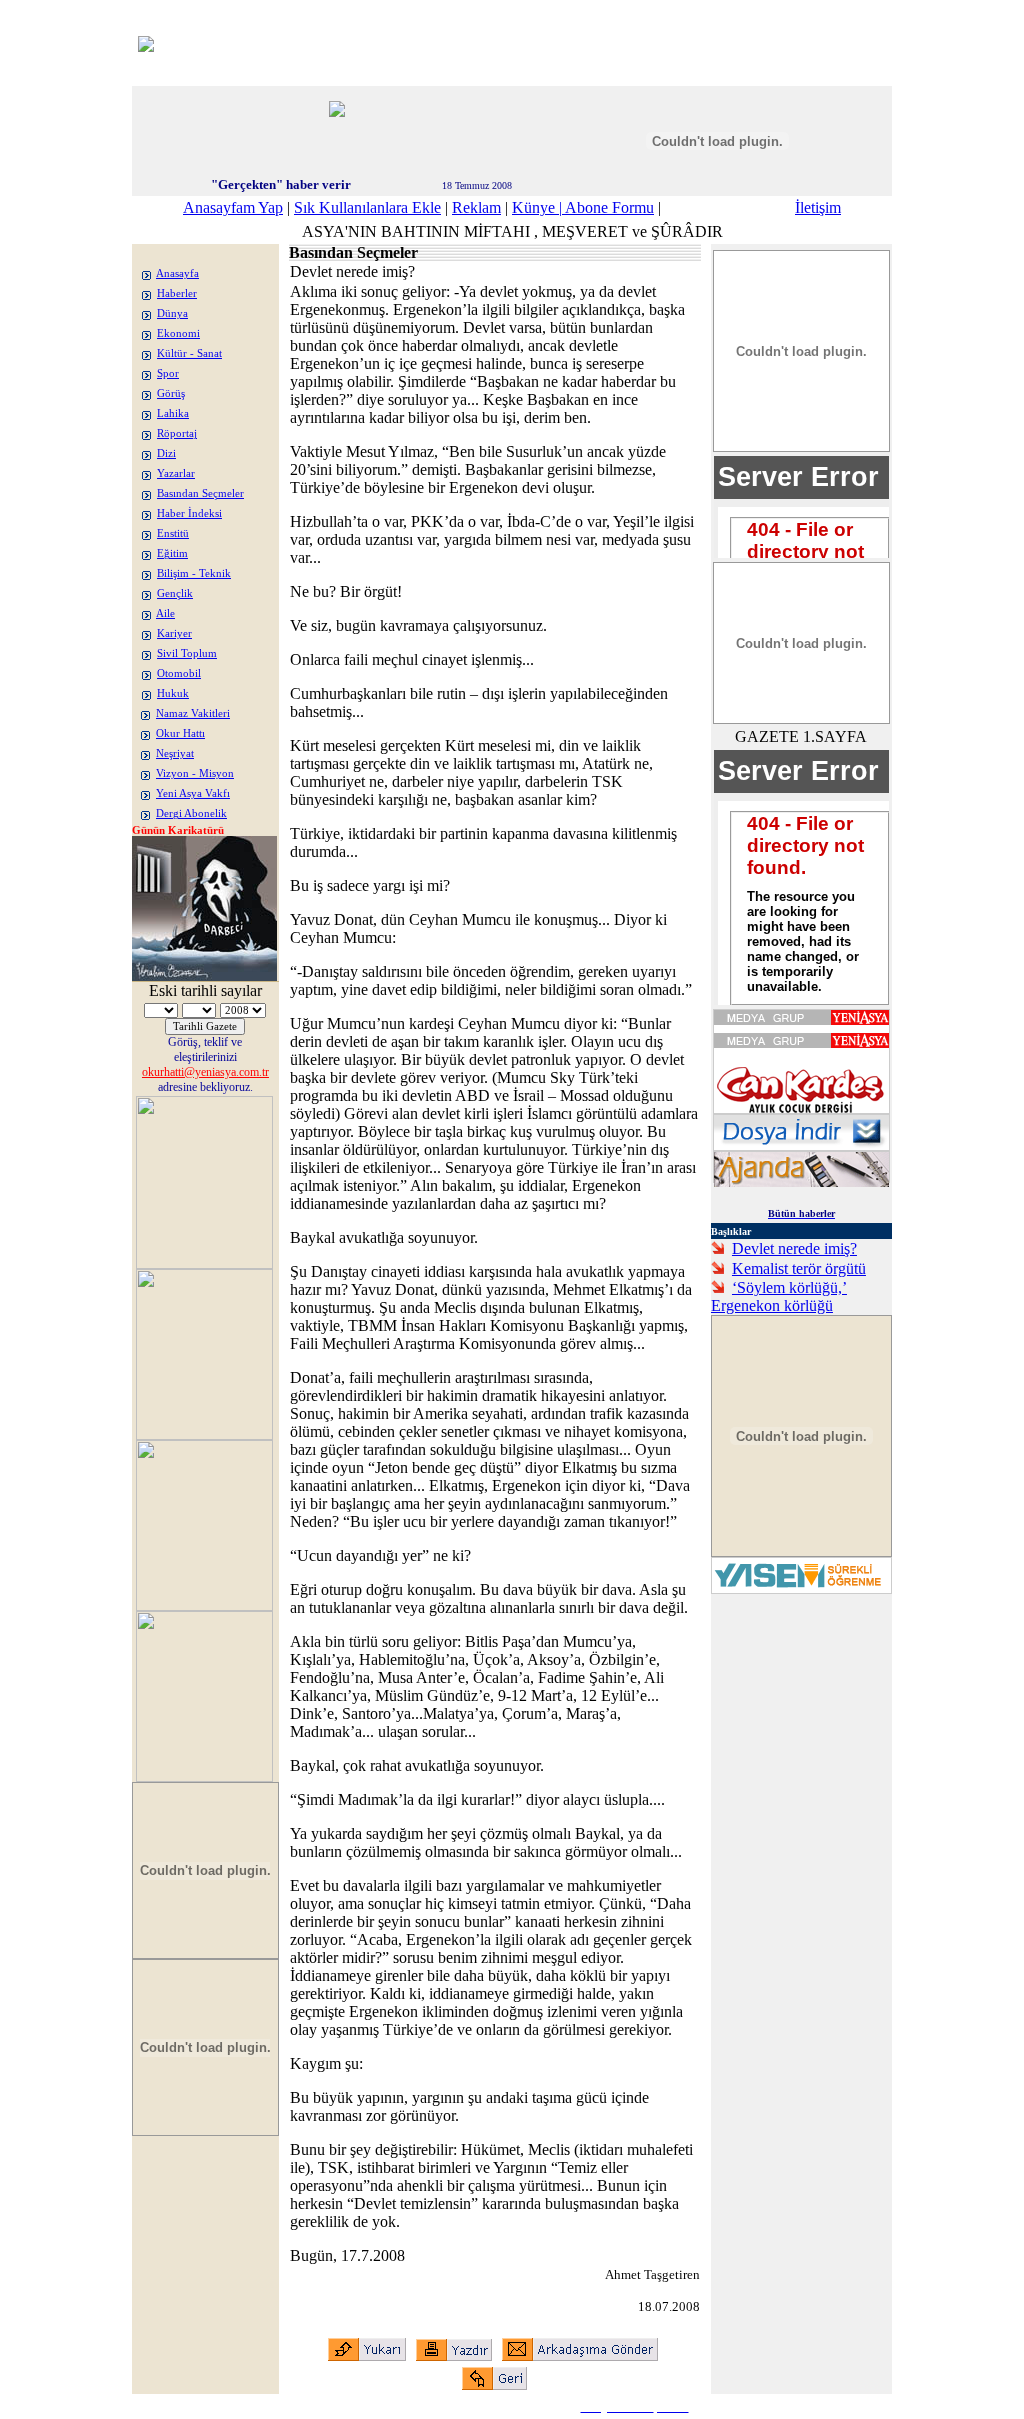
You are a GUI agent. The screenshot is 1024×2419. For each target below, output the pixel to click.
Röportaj (177, 433)
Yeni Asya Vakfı (193, 793)
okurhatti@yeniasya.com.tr (205, 1072)
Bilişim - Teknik (194, 573)
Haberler (177, 293)
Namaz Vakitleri (193, 713)
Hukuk (173, 693)
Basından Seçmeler (200, 493)
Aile (165, 613)
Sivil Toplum (187, 653)
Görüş (171, 393)
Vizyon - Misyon (195, 773)
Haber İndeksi (189, 513)
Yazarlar (176, 473)
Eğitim (172, 553)
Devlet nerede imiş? (794, 1248)
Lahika (173, 413)
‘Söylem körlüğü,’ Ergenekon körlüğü (779, 1296)
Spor (168, 373)
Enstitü (173, 533)
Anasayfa (177, 273)
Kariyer (174, 633)
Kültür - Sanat (189, 353)
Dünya (172, 313)
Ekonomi (178, 333)
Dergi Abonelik (191, 813)
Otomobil (179, 673)
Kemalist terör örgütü (799, 1268)
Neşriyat (175, 753)
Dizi (166, 453)
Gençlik (175, 593)
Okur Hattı (180, 733)
